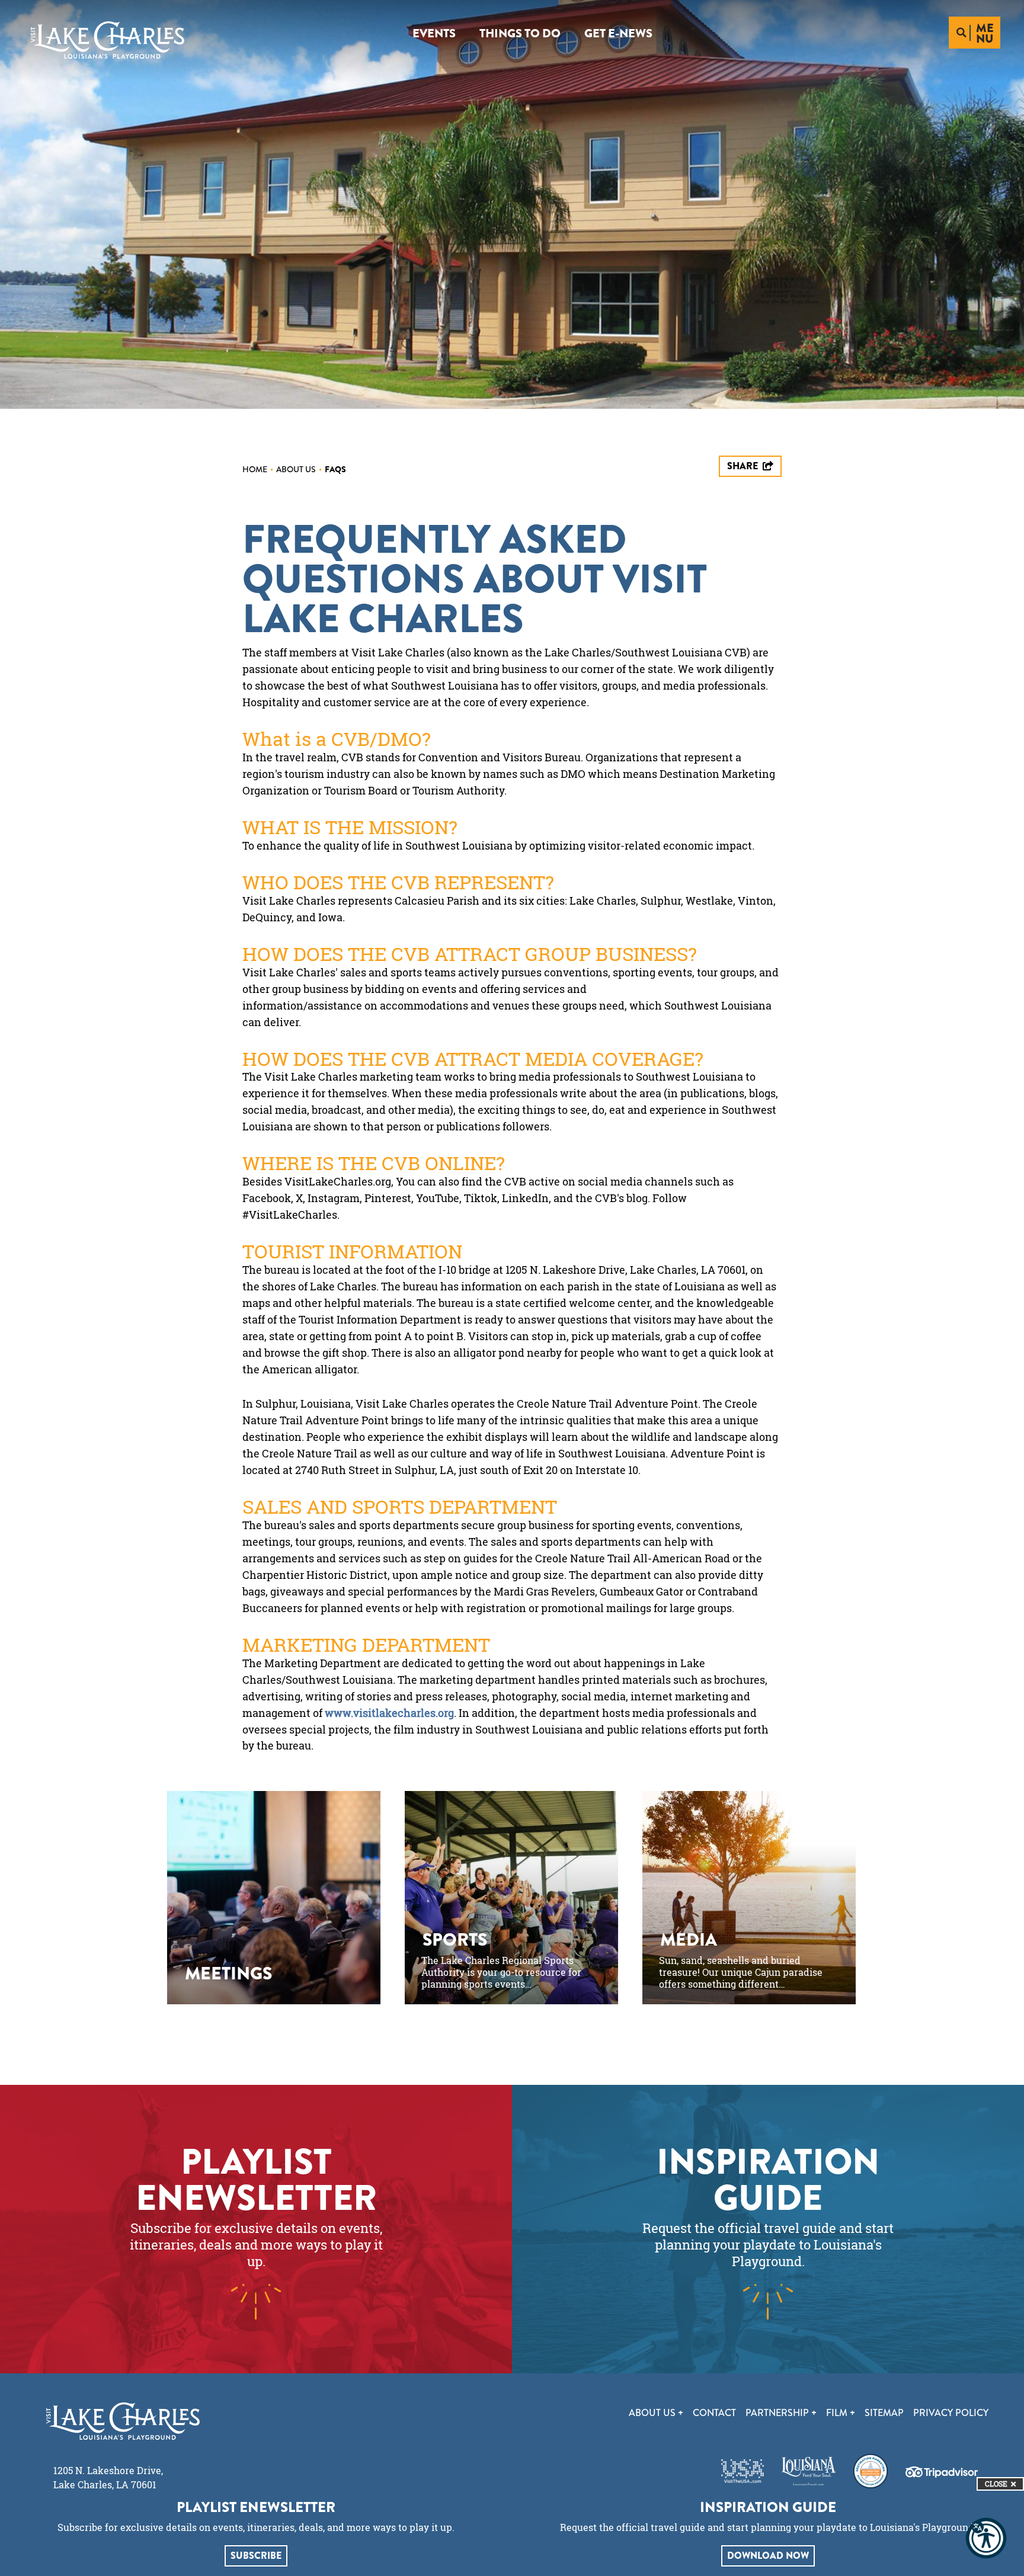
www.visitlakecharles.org (389, 1713)
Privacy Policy (951, 2413)
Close (996, 2484)
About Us (299, 469)
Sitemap (884, 2413)
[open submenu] (681, 2413)
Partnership (778, 2413)
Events (434, 33)
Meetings (228, 1973)
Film (838, 2413)
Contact (714, 2413)
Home (258, 469)
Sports (455, 1940)
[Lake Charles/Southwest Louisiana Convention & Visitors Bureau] (108, 40)
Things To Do (520, 33)
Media (689, 1940)
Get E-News (618, 33)
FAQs (335, 469)
